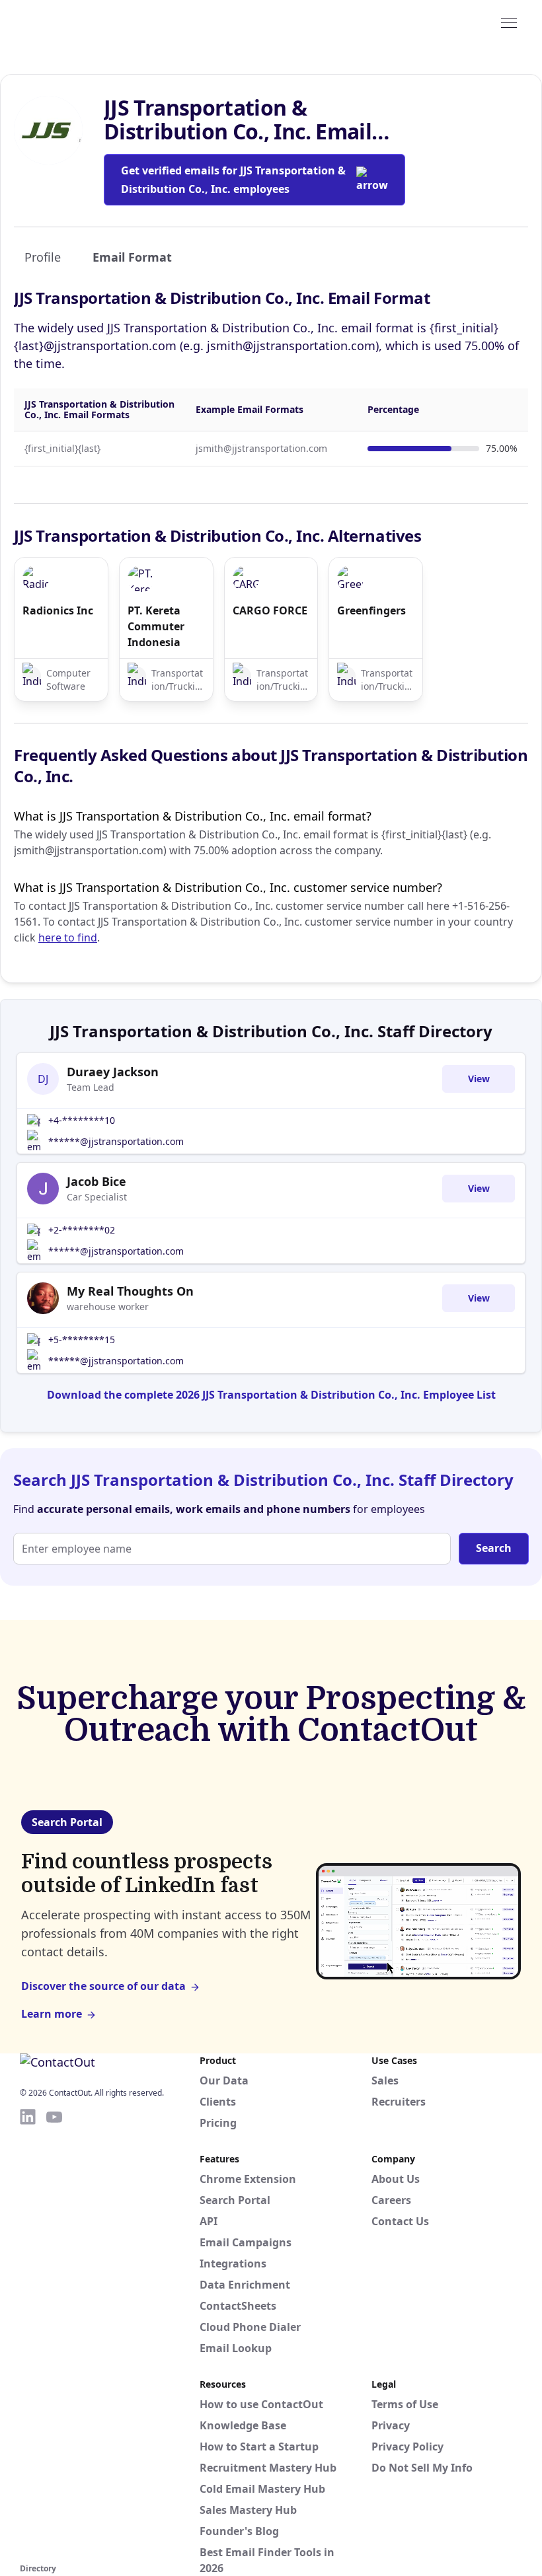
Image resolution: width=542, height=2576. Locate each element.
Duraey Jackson (113, 1072)
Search (494, 1548)
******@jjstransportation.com (116, 1141)
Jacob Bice (97, 1181)
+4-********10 (82, 1120)
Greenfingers (371, 610)
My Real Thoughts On (130, 1291)
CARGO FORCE (270, 610)
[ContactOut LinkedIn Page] (28, 2334)
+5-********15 (82, 1340)
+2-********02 (82, 1230)
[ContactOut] (85, 22)
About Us (396, 2179)
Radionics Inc (58, 610)
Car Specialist (97, 1197)
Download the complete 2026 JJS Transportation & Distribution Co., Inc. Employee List (271, 1395)
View (479, 1079)
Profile (43, 257)
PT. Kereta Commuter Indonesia (156, 626)
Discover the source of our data (103, 1986)
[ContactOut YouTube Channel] (54, 2334)
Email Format (132, 257)
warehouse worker (108, 1306)
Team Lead (91, 1087)
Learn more (52, 2014)
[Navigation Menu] (509, 22)
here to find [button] (68, 938)
